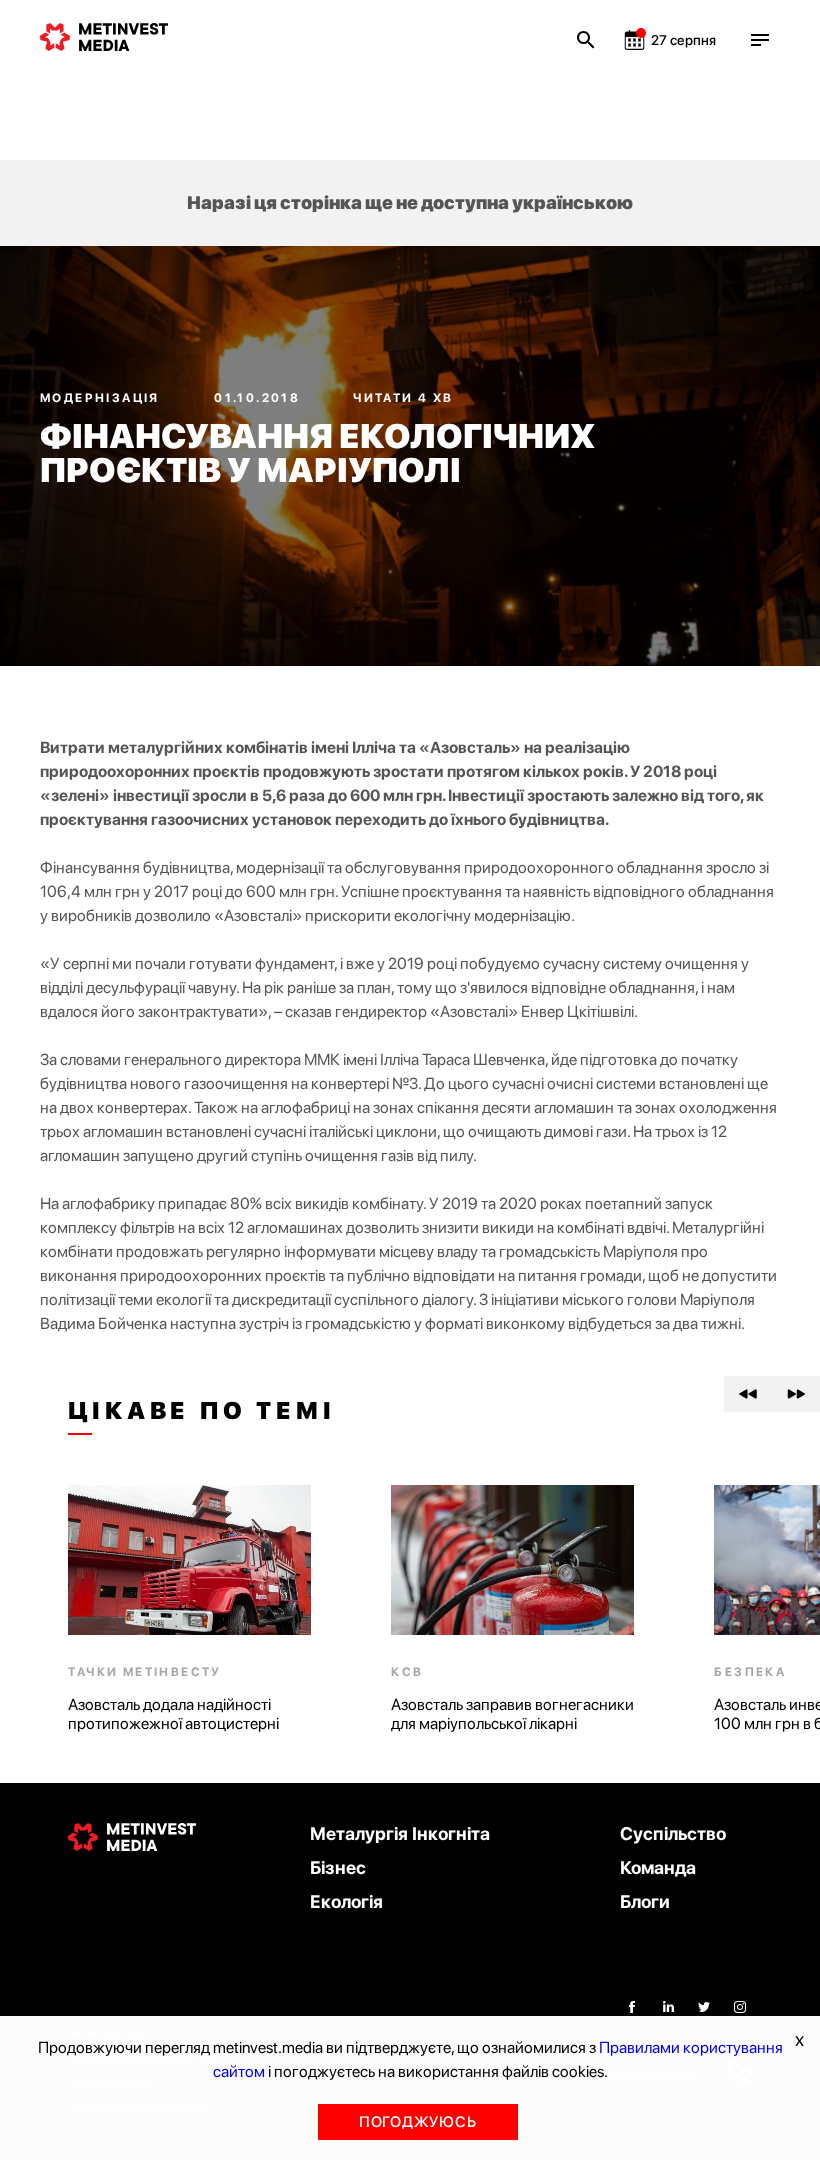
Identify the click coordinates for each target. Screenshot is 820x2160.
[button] (748, 1394)
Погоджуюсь (418, 2122)
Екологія (346, 1901)
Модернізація (102, 398)
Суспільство (673, 1833)
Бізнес (338, 1867)
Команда (658, 1867)
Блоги (645, 1901)
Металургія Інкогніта (400, 1833)
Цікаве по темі (201, 1411)
